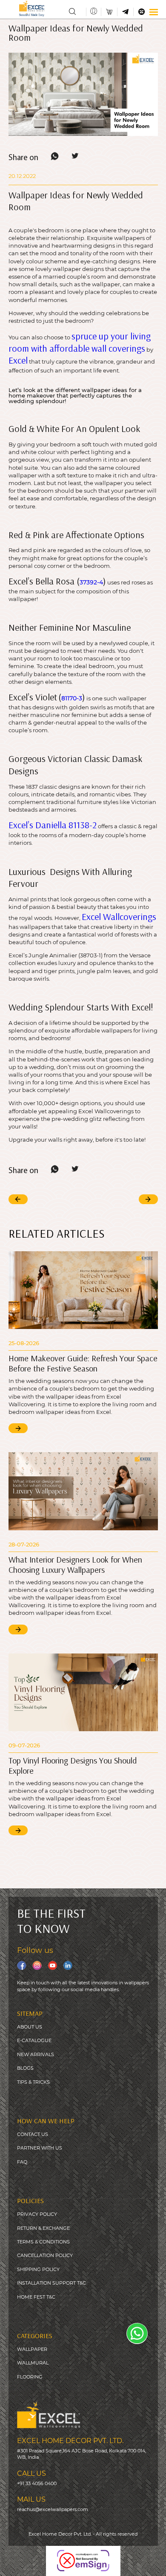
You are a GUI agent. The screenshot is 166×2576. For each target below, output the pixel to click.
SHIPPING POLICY (38, 2269)
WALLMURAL (33, 2363)
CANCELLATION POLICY (45, 2255)
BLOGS (25, 2068)
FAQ (22, 2162)
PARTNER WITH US (40, 2148)
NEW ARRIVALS (36, 2054)
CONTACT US (33, 2134)
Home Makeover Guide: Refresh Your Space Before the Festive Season (83, 1363)
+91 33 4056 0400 (37, 2483)
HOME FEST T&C (36, 2297)
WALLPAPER (32, 2349)
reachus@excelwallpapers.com (53, 2509)
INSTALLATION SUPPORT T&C (52, 2283)
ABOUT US (30, 2027)
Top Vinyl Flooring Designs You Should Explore (73, 1765)
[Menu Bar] (153, 12)
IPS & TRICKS (35, 2082)
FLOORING (30, 2377)
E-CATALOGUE (34, 2040)
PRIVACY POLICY (37, 2214)
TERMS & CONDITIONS (43, 2242)
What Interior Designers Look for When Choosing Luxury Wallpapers (75, 1565)
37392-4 (91, 582)
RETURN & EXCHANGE (43, 2228)
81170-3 (72, 698)
